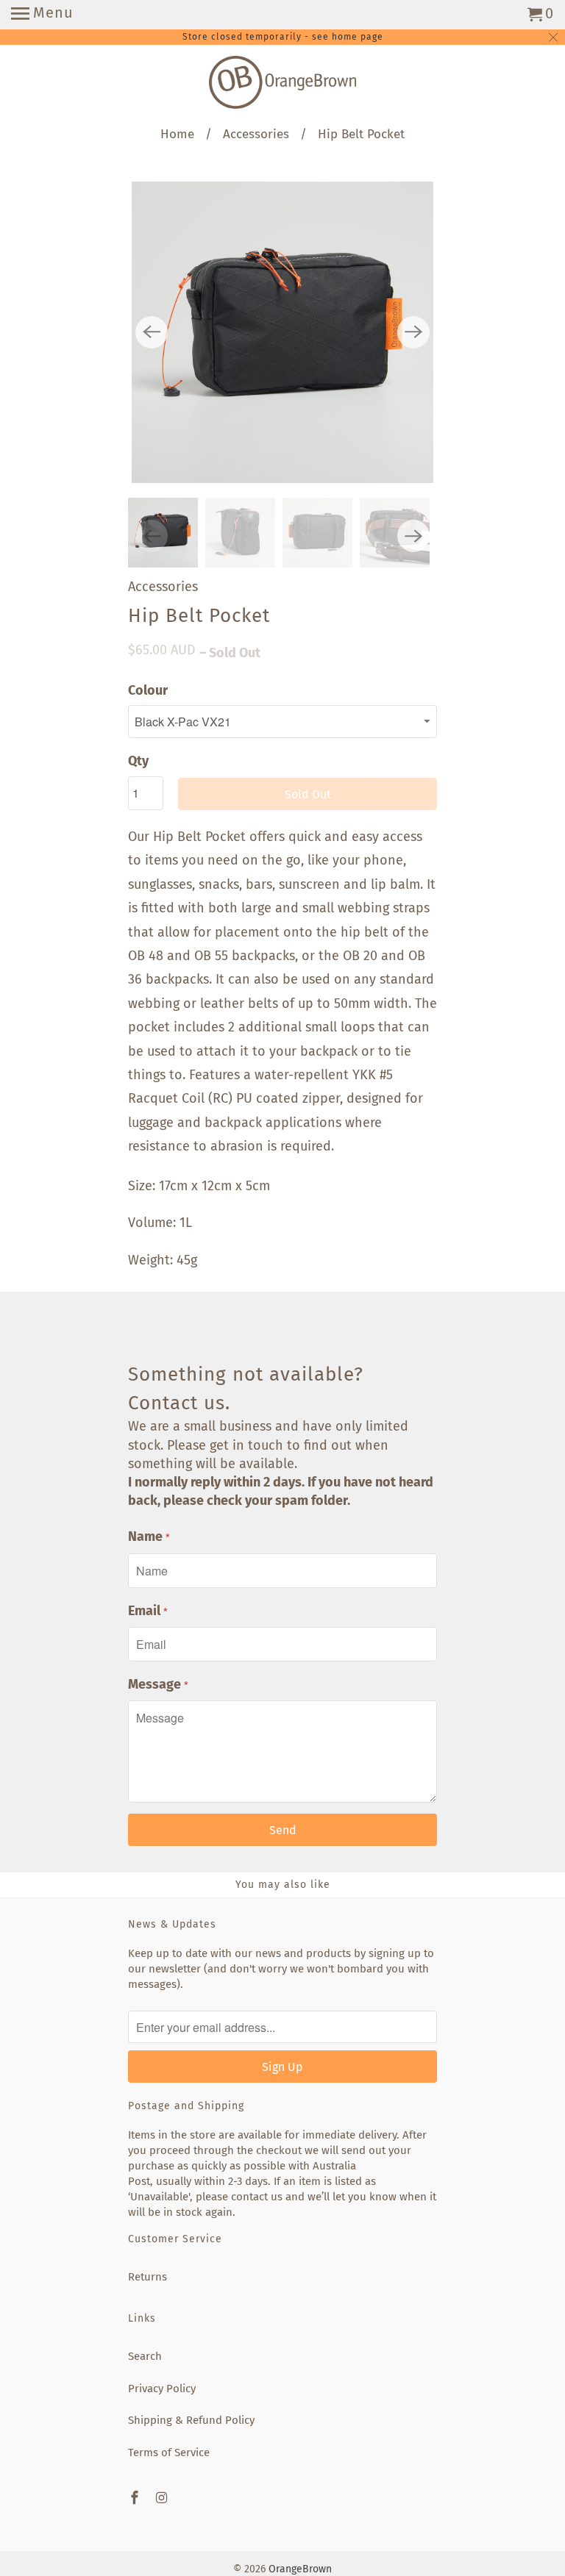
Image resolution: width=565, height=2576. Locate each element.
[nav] (42, 15)
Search (145, 2356)
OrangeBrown (300, 2569)
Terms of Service (169, 2452)
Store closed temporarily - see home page (283, 37)
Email (148, 1611)
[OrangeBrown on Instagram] (163, 2498)
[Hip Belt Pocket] (282, 332)
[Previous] (152, 332)
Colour (148, 690)
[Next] (413, 332)
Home (177, 134)
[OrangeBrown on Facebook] (136, 2498)
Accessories (256, 134)
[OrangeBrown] (282, 86)
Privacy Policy (162, 2389)
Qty (138, 761)
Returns (148, 2277)
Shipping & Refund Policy (191, 2420)
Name (149, 1536)
